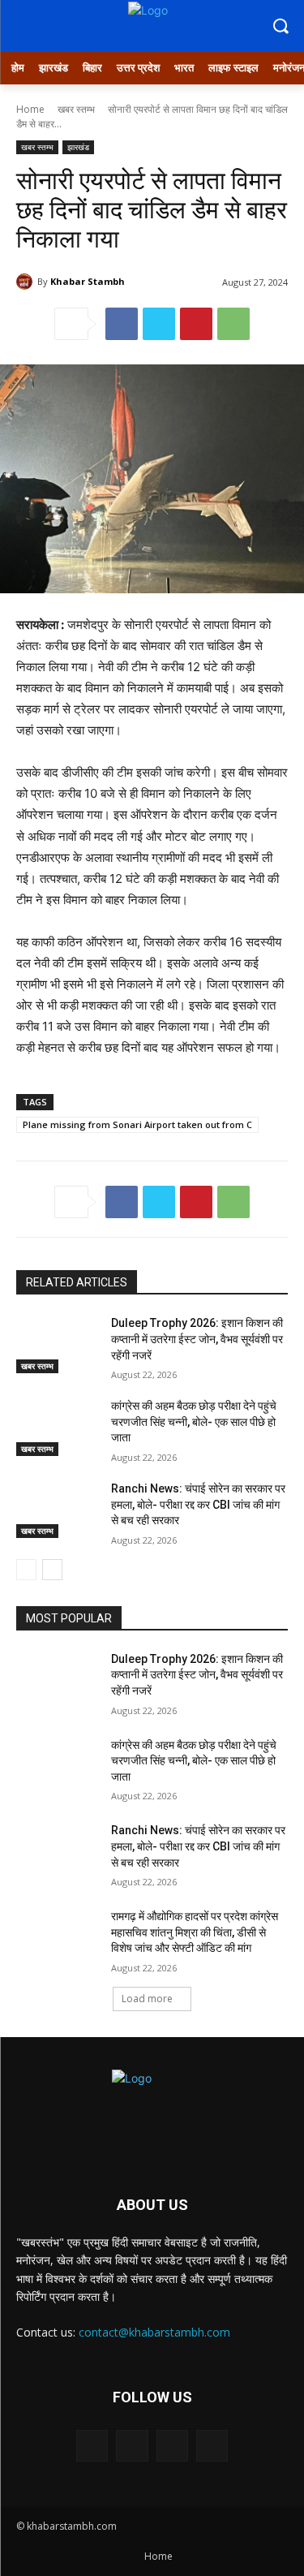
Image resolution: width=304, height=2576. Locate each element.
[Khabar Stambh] (27, 282)
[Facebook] (122, 324)
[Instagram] (132, 2446)
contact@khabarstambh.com (154, 2332)
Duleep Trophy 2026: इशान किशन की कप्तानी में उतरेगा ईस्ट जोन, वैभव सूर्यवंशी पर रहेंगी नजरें (197, 1339)
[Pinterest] (196, 324)
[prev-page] (26, 1570)
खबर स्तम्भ (76, 109)
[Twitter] (159, 324)
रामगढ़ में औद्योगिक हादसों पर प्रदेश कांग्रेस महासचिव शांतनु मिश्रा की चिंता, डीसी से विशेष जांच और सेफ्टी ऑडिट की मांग (195, 1932)
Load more (147, 1999)
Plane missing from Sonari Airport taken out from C (137, 1124)
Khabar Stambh (88, 281)
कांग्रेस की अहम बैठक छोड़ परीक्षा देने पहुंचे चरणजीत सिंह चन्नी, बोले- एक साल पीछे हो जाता (194, 1422)
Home (30, 109)
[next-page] (52, 1570)
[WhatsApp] (233, 324)
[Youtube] (212, 2446)
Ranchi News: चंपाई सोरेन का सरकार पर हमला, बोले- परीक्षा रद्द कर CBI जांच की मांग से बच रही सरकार (198, 1504)
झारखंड (78, 147)
